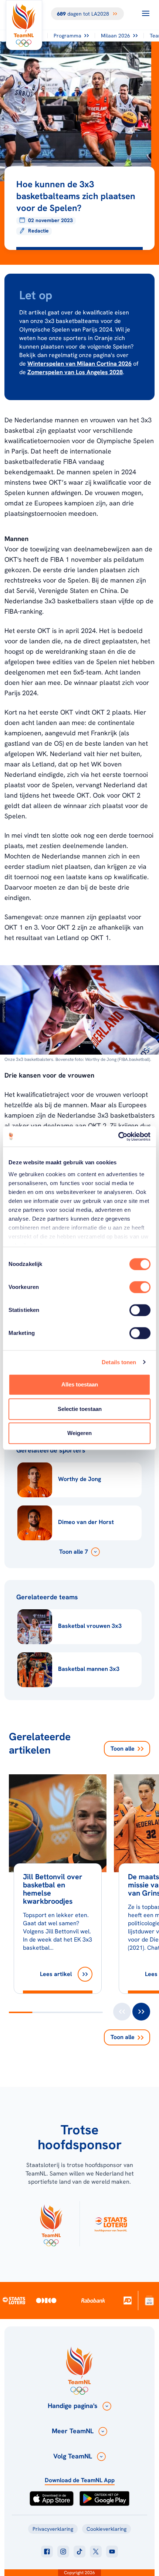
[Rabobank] (93, 2300)
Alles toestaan (80, 1384)
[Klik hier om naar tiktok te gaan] (79, 2552)
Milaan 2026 (116, 36)
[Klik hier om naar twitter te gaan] (96, 2552)
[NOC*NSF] (150, 2300)
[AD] (128, 2300)
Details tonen (119, 1362)
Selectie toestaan (80, 1409)
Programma (67, 36)
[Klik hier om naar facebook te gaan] (47, 2552)
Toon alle (123, 1749)
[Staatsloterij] (14, 2300)
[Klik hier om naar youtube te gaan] (112, 2552)
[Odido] (46, 2300)
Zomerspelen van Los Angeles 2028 (75, 372)
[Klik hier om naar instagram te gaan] (63, 2552)
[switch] (140, 1287)
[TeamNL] (51, 2224)
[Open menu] (146, 13)
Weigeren (79, 1433)
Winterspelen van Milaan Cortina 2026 (79, 364)
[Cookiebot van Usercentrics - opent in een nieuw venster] (118, 1137)
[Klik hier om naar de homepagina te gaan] (24, 25)
